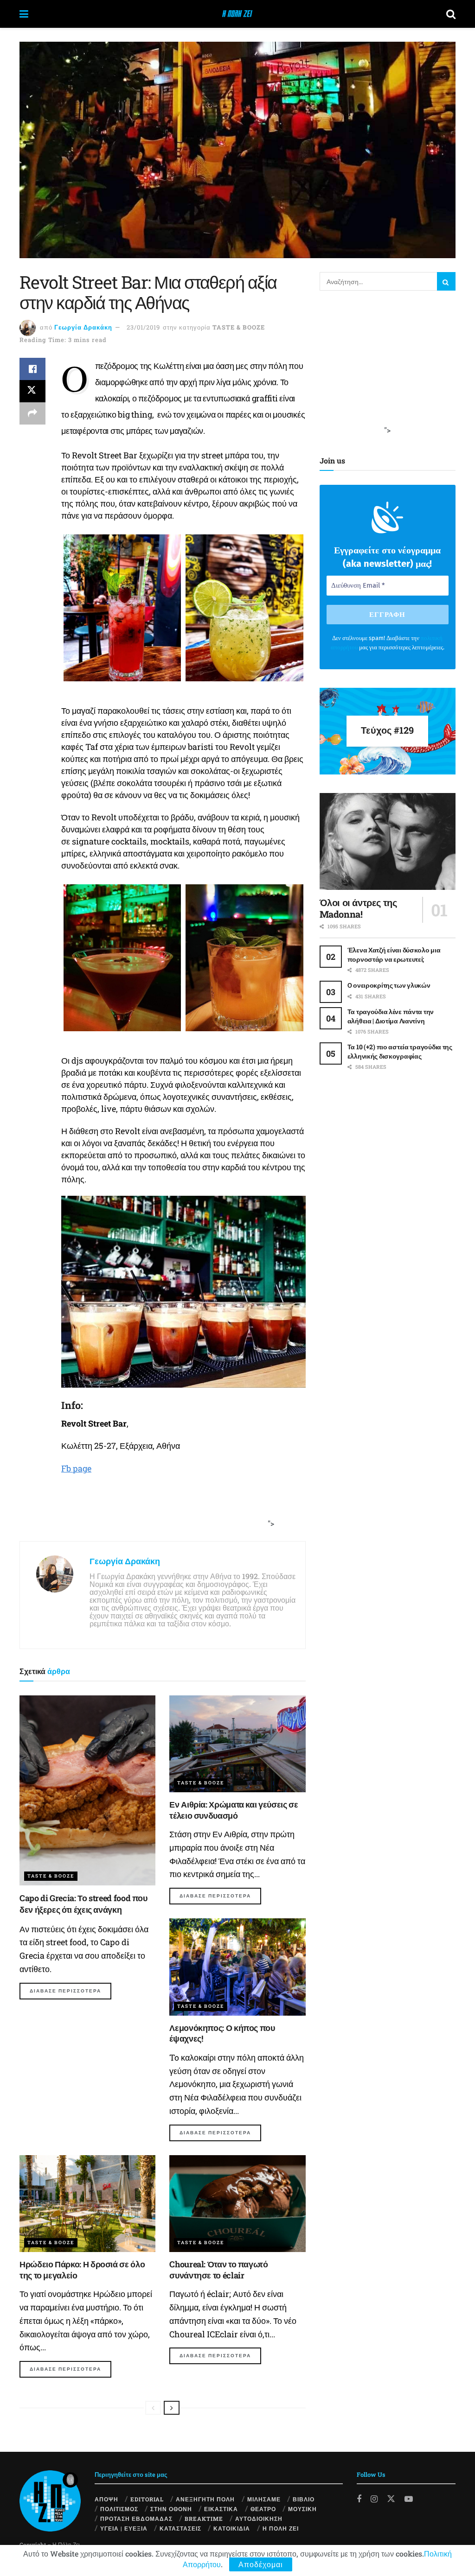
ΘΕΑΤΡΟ (263, 2509)
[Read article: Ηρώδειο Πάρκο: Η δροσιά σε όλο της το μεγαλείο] (87, 2204)
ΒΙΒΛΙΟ (304, 2499)
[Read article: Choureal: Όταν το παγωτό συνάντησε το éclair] (237, 2204)
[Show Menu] (24, 14)
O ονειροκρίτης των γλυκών (389, 985)
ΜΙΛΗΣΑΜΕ (264, 2499)
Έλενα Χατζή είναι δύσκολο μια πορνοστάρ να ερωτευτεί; (394, 955)
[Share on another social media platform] (32, 413)
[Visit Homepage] (237, 14)
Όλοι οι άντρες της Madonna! (358, 908)
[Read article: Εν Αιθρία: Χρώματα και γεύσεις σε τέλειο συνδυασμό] (237, 1744)
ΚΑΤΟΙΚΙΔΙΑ (232, 2528)
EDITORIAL (147, 2499)
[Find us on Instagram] (374, 2499)
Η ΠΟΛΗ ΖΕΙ (281, 2528)
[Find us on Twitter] (391, 2498)
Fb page (76, 1468)
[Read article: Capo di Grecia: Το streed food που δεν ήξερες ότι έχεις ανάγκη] (87, 1791)
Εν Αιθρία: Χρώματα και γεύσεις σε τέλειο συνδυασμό (234, 1810)
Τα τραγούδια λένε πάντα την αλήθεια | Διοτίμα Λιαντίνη (391, 1016)
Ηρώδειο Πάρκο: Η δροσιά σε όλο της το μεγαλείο (82, 2269)
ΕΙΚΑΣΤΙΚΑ (221, 2509)
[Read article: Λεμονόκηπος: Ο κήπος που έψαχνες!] (237, 1967)
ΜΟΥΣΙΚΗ (302, 2509)
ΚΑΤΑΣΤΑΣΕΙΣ (180, 2528)
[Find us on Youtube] (409, 2499)
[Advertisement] (159, 1512)
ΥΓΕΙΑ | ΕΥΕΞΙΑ (124, 2528)
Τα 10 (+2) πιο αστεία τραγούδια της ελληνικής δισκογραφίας (400, 1051)
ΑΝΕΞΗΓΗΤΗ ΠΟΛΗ (205, 2499)
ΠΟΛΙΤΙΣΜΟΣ (119, 2509)
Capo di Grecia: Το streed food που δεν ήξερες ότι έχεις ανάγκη (83, 1904)
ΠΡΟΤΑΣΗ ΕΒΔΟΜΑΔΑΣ (136, 2519)
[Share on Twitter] (32, 391)
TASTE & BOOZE (239, 327)
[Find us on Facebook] (359, 2499)
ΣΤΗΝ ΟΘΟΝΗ (171, 2509)
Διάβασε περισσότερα (71, 1991)
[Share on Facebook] (32, 369)
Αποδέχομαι (261, 2564)
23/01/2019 (143, 327)
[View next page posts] (172, 2408)
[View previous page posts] (153, 2408)
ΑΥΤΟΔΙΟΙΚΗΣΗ (259, 2519)
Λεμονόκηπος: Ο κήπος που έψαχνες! (222, 2033)
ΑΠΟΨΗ (106, 2499)
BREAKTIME (204, 2519)
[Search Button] (451, 14)
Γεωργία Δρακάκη (83, 327)
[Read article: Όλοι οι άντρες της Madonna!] (388, 842)
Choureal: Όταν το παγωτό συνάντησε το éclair (218, 2269)
